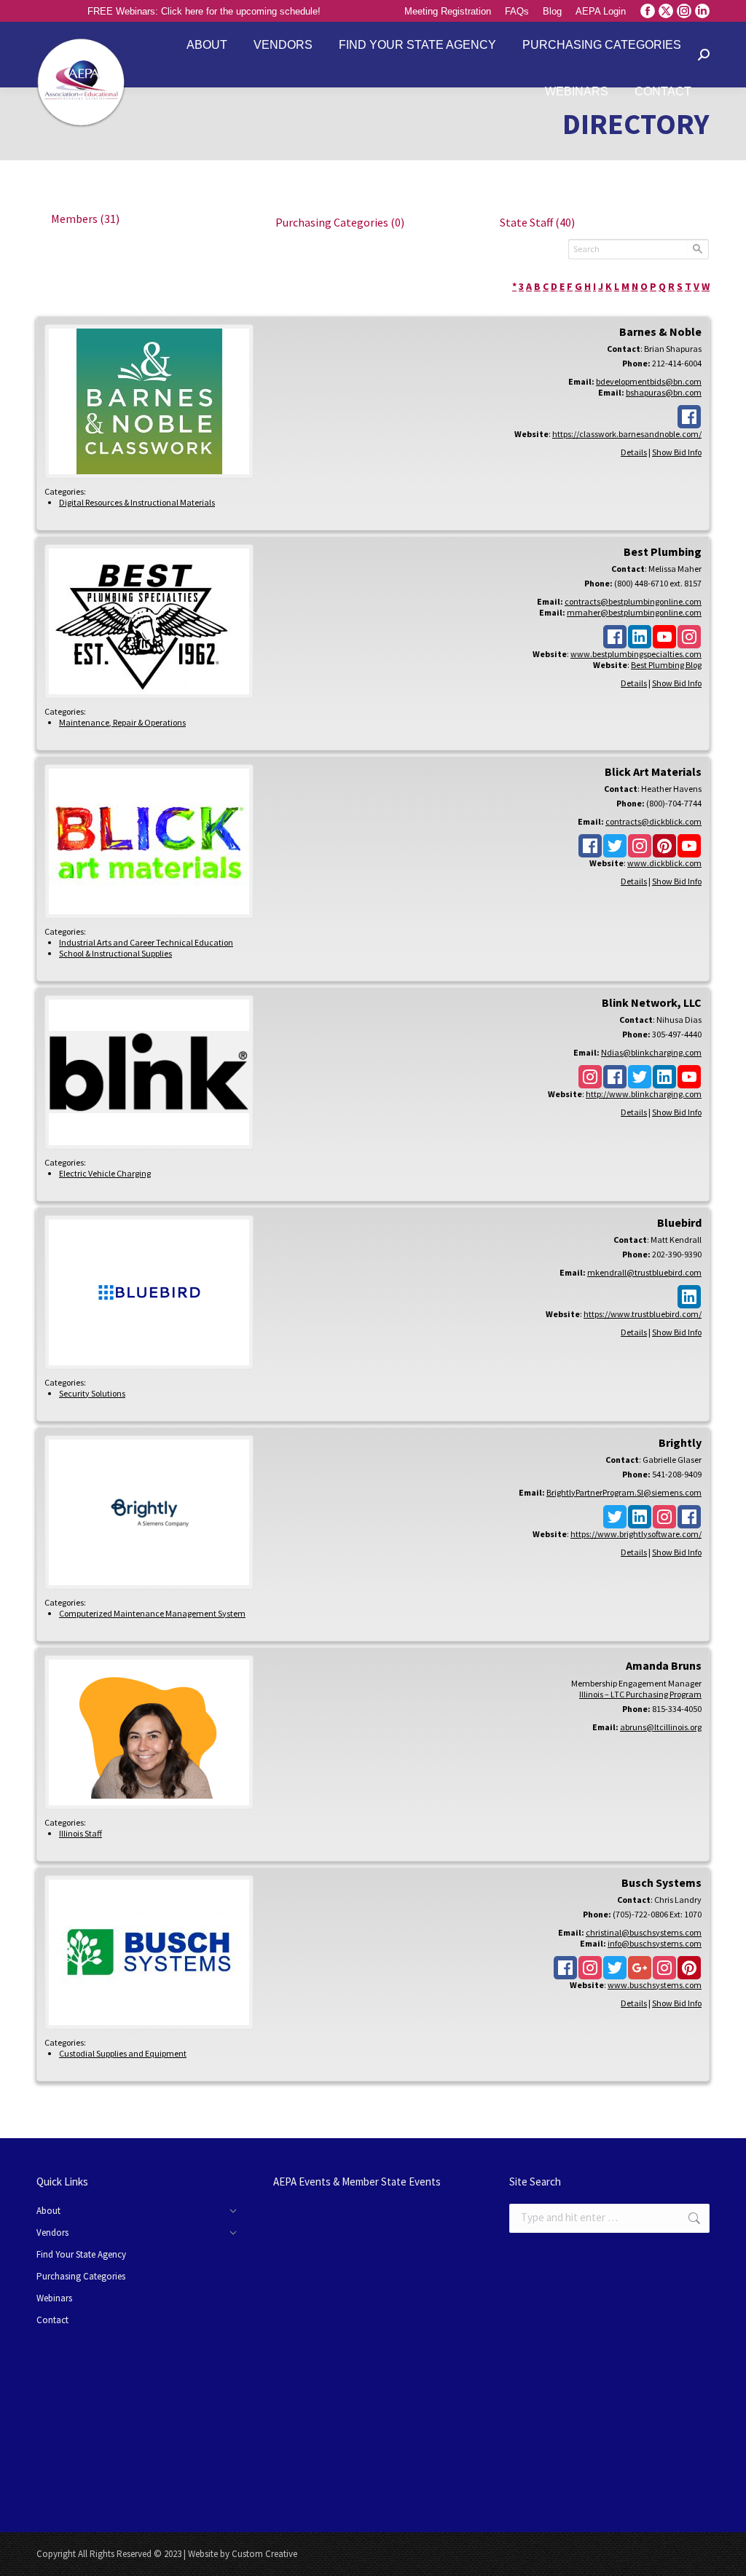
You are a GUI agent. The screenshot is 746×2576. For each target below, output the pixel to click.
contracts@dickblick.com (653, 821)
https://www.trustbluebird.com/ (643, 1314)
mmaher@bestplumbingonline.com (634, 612)
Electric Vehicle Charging (105, 1173)
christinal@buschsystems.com (644, 1932)
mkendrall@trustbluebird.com (644, 1272)
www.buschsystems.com (655, 1985)
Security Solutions (92, 1393)
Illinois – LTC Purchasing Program (640, 1694)
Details (634, 452)
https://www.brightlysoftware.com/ (636, 1534)
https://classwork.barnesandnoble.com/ (627, 434)
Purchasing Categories (340, 222)
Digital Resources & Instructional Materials (137, 502)
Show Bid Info (677, 452)
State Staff (537, 222)
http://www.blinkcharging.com (644, 1094)
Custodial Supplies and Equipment (123, 2053)
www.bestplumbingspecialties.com (636, 654)
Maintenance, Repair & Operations (122, 722)
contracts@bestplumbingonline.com (633, 601)
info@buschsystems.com (655, 1943)
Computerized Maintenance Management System (152, 1613)
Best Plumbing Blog (666, 665)
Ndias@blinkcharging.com (651, 1052)
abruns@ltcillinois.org (661, 1727)
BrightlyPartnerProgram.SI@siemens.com (624, 1492)
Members (85, 219)
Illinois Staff (81, 1833)
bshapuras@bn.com (664, 392)
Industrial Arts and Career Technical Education (146, 942)
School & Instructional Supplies (115, 953)
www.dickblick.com (664, 863)
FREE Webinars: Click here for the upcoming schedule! (204, 11)
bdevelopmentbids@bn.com (649, 381)
